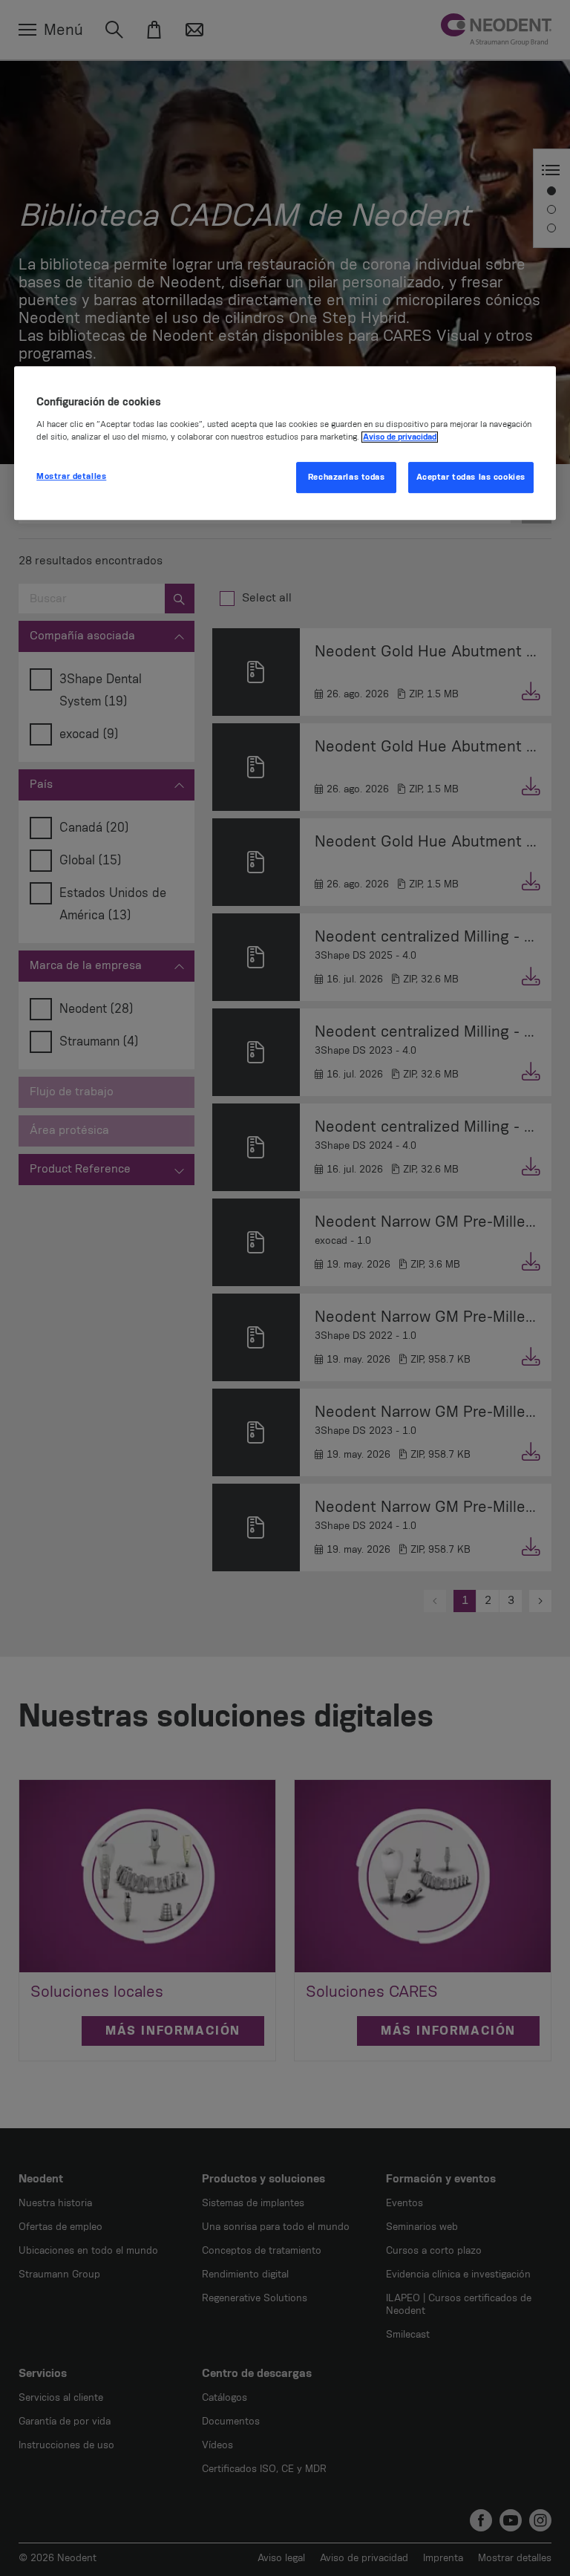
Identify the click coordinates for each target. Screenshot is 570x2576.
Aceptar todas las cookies (471, 477)
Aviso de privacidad (400, 437)
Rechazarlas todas (347, 477)
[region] (285, 443)
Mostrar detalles (71, 476)
